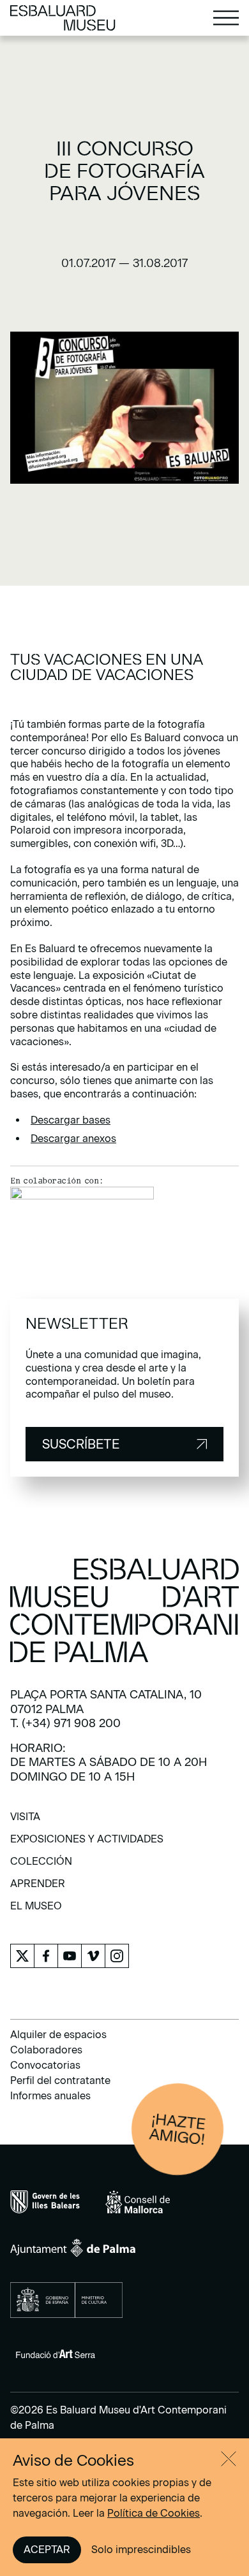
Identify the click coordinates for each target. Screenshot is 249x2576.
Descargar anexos (73, 1139)
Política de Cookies (154, 2513)
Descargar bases (71, 1120)
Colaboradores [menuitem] (46, 2050)
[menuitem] (25, 1821)
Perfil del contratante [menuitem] (60, 2080)
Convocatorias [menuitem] (45, 2065)
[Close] (229, 2459)
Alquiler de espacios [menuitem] (58, 2035)
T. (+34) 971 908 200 (65, 1723)
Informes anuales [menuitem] (50, 2096)
